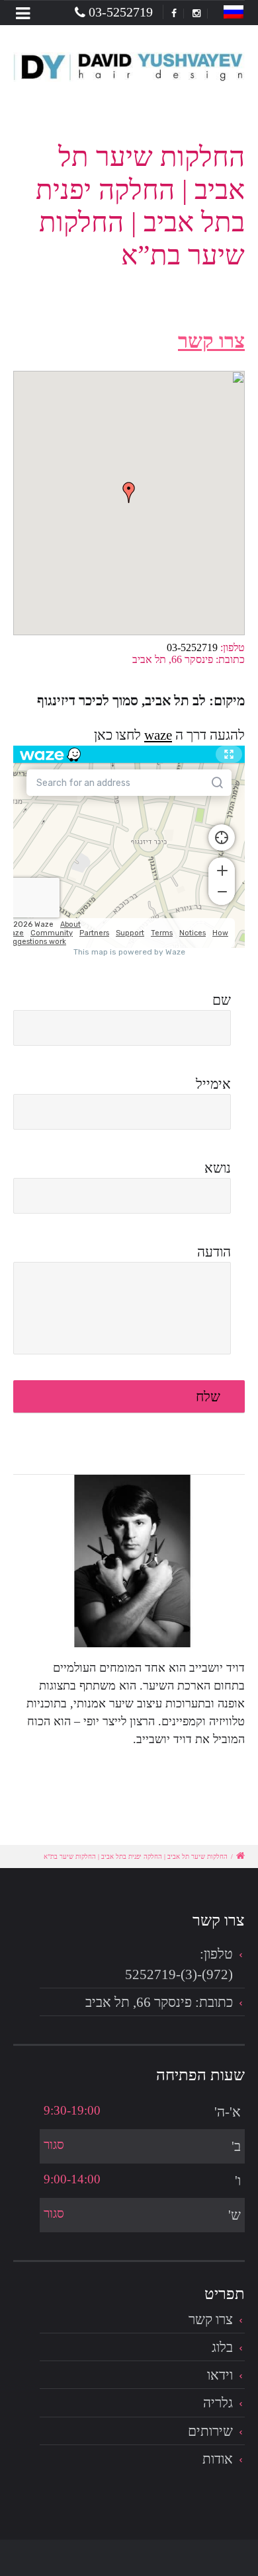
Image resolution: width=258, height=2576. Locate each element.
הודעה (214, 1252)
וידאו (220, 2375)
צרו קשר (211, 2319)
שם (222, 1000)
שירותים (210, 2431)
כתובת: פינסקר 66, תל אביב (159, 2002)
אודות (218, 2459)
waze (158, 735)
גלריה (218, 2402)
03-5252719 (121, 12)
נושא (218, 1168)
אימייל (213, 1084)
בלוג (222, 2347)
